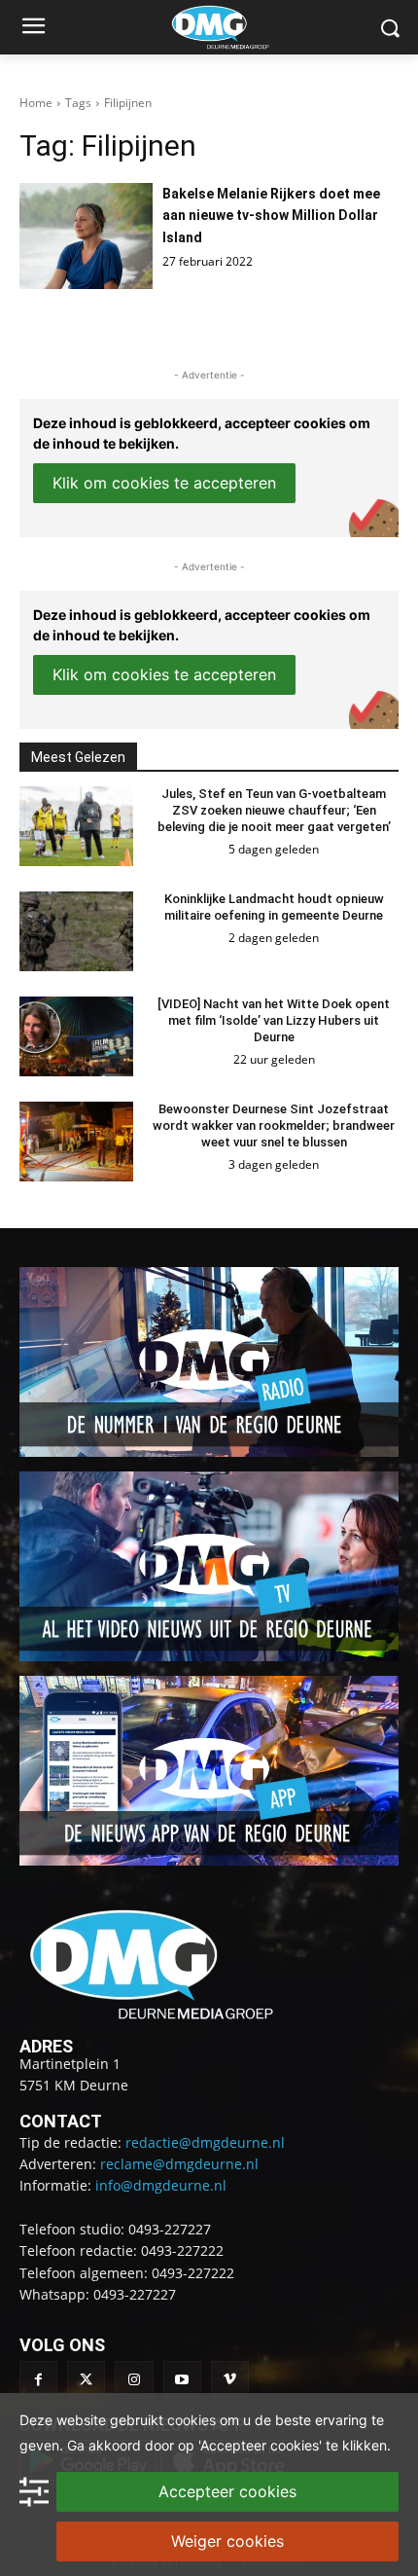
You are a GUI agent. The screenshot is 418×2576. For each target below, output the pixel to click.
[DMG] (239, 27)
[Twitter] (86, 2380)
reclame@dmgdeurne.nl (179, 2164)
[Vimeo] (230, 2380)
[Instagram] (134, 2380)
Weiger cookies (227, 2541)
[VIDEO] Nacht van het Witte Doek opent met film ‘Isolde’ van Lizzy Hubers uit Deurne (274, 1020)
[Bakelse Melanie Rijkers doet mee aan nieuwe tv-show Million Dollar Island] (86, 236)
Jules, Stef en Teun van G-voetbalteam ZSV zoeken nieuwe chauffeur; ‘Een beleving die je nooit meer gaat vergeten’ (274, 810)
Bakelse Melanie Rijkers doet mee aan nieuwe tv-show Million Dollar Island (271, 216)
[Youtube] (182, 2380)
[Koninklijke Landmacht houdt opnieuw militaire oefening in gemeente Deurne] (76, 931)
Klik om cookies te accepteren (164, 483)
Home (36, 103)
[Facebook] (38, 2380)
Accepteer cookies (227, 2491)
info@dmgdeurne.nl (161, 2185)
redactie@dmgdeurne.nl (205, 2142)
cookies (192, 2420)
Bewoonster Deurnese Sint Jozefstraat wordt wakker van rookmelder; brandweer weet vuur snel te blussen (274, 1125)
